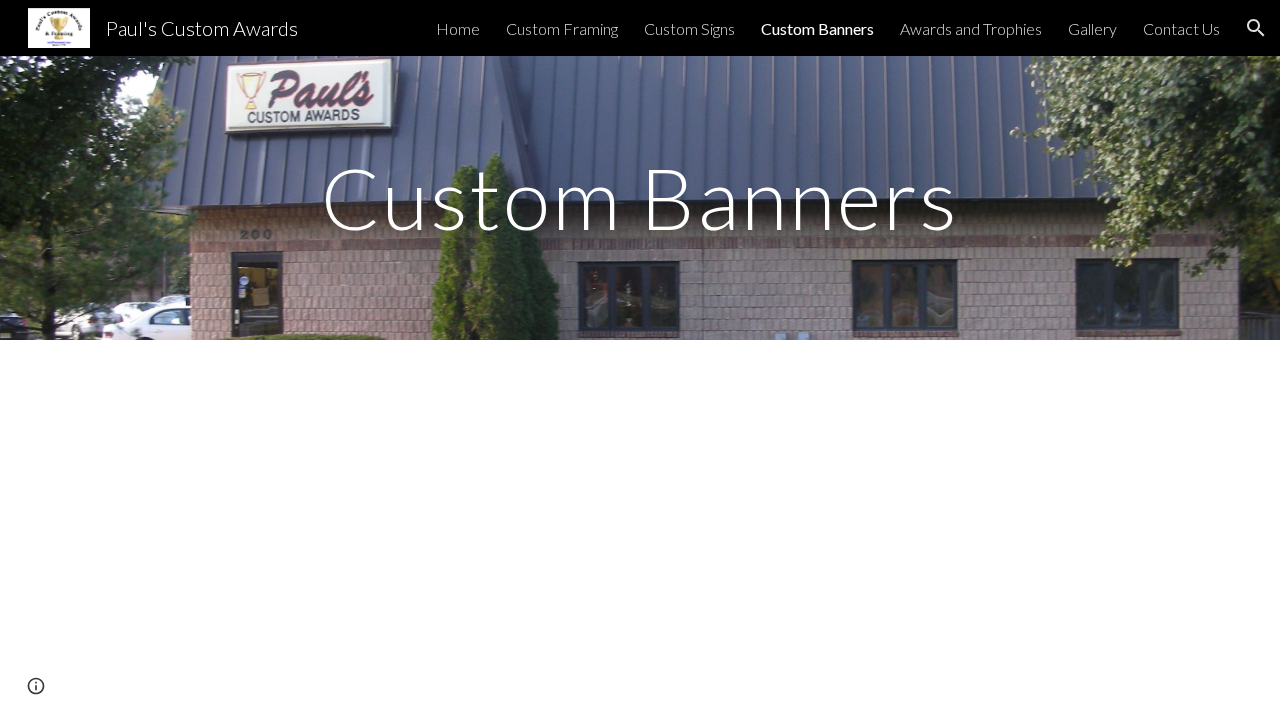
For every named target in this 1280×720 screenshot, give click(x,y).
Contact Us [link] (1181, 28)
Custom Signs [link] (689, 28)
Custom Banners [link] (817, 28)
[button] (1256, 28)
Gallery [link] (1092, 28)
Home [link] (458, 28)
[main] (640, 197)
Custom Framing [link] (562, 28)
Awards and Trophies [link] (971, 28)
